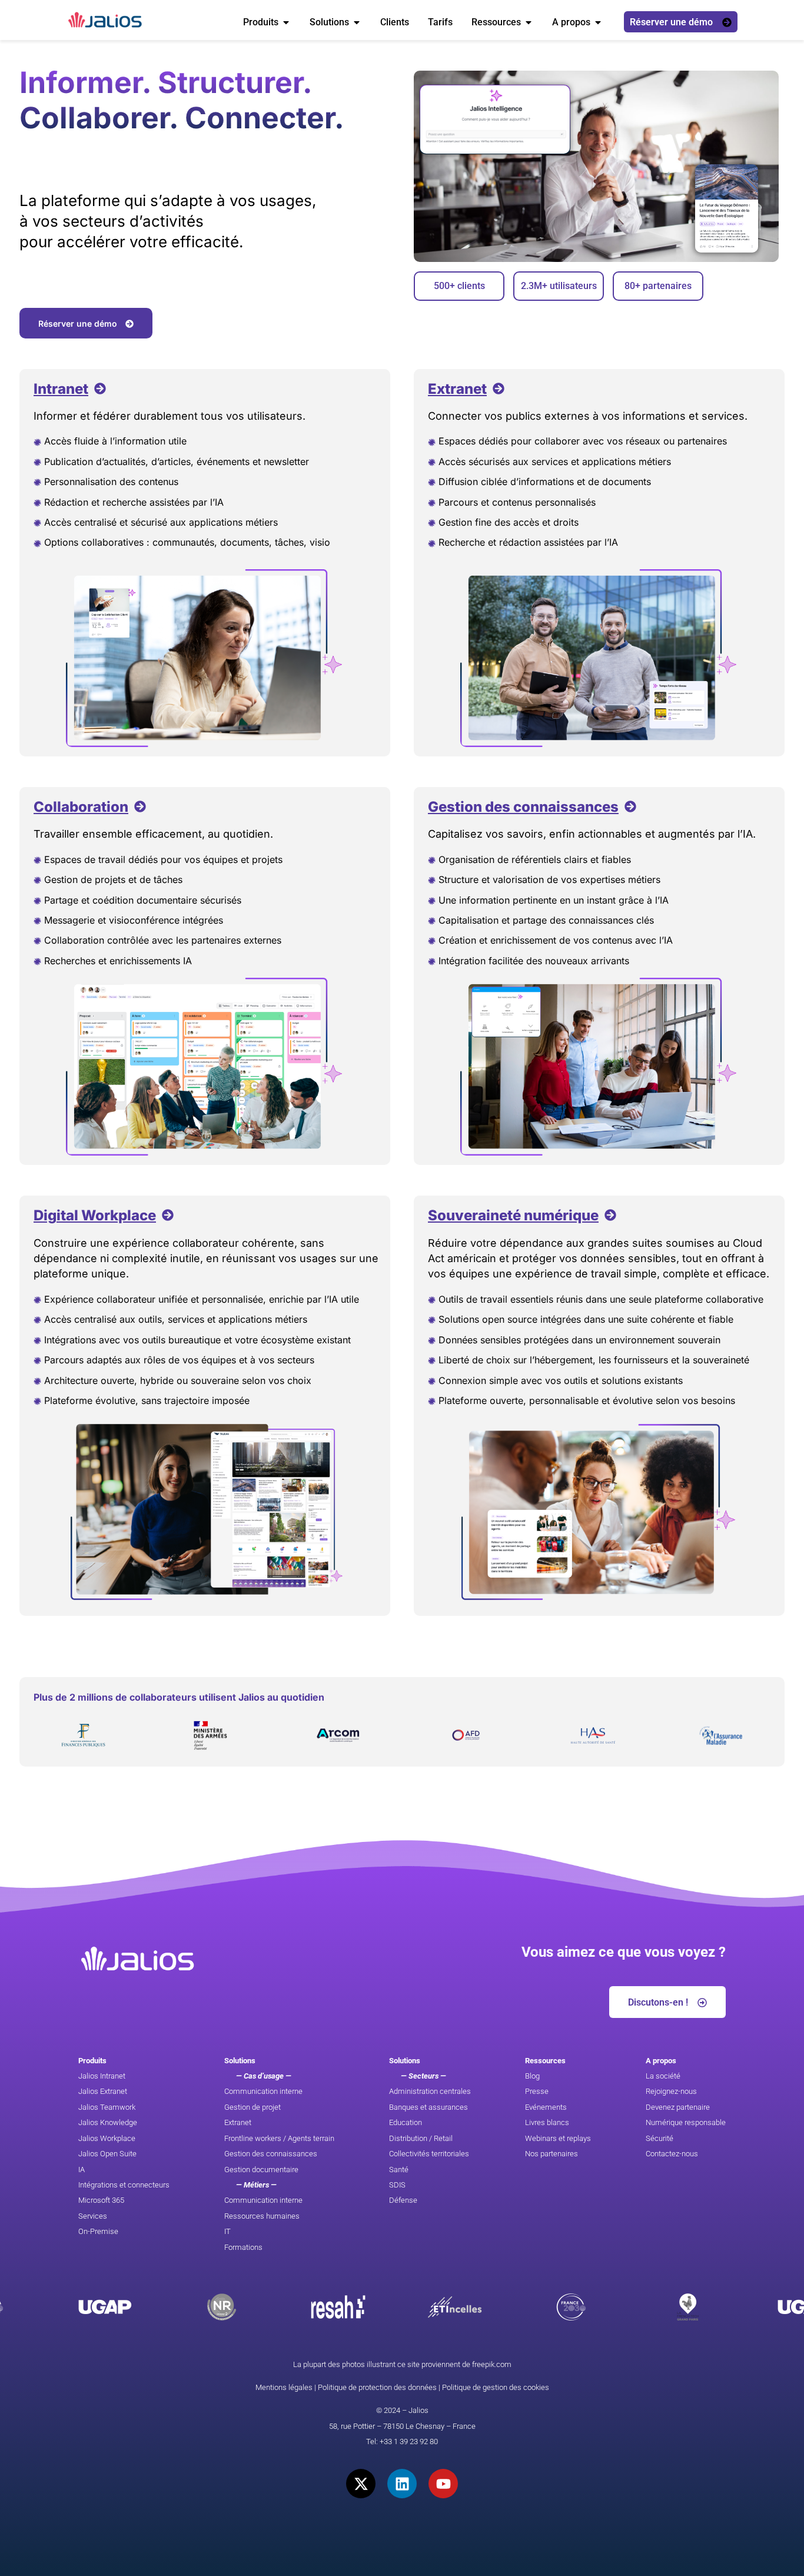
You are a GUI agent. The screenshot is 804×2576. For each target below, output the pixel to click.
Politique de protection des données (377, 2387)
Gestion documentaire (261, 2170)
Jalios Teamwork (107, 2107)
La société (663, 2076)
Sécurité (660, 2138)
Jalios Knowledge (108, 2122)
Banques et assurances (428, 2107)
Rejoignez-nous (671, 2091)
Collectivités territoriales (429, 2154)
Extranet (457, 389)
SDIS (397, 2185)
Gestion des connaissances (523, 807)
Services (93, 2216)
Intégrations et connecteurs (124, 2185)
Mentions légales (284, 2387)
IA (82, 2170)
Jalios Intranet (102, 2076)
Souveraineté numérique (513, 1215)
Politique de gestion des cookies (496, 2387)
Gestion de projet (253, 2107)
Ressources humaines (262, 2216)
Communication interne (263, 2091)
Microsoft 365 (101, 2200)
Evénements (546, 2107)
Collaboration (81, 807)
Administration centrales (430, 2091)
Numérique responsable (686, 2122)
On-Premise (98, 2231)
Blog (532, 2076)
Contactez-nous (672, 2154)
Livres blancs (547, 2122)
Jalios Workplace (107, 2138)
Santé (399, 2170)
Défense (403, 2200)
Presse (537, 2091)
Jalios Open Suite (107, 2154)
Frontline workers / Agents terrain (279, 2138)
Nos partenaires (551, 2154)
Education (406, 2122)
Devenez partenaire (678, 2107)
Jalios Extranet (103, 2091)
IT (227, 2231)
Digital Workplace (95, 1215)
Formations (243, 2247)
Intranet (61, 389)
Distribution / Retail (421, 2138)
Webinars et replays (558, 2138)
